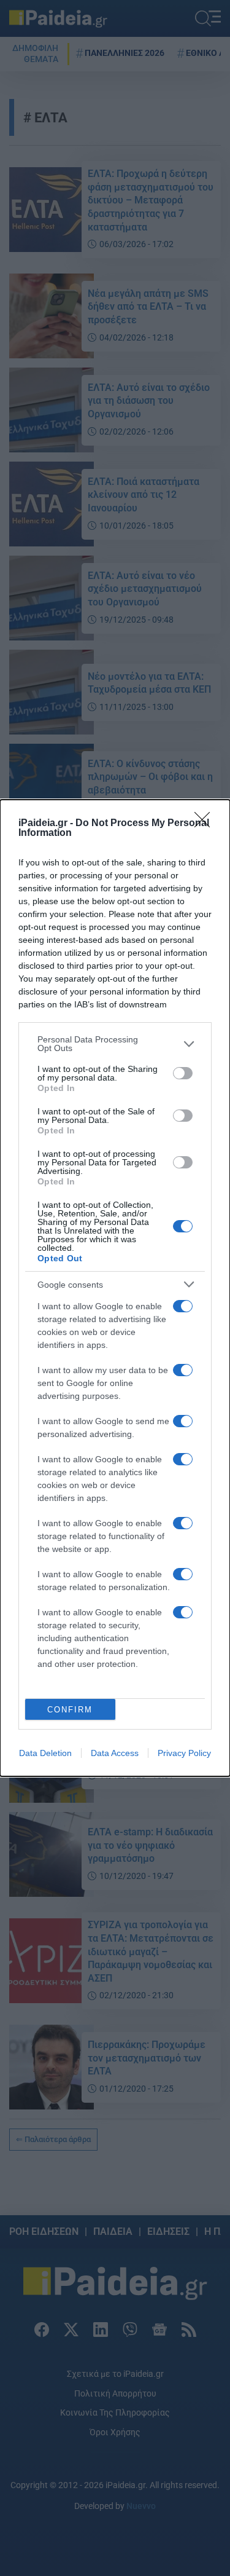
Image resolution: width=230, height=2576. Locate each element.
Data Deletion (45, 1753)
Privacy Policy (184, 1753)
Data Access (115, 1753)
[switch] (183, 1073)
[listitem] (115, 1044)
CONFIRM (70, 1710)
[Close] (206, 824)
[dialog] (115, 1288)
